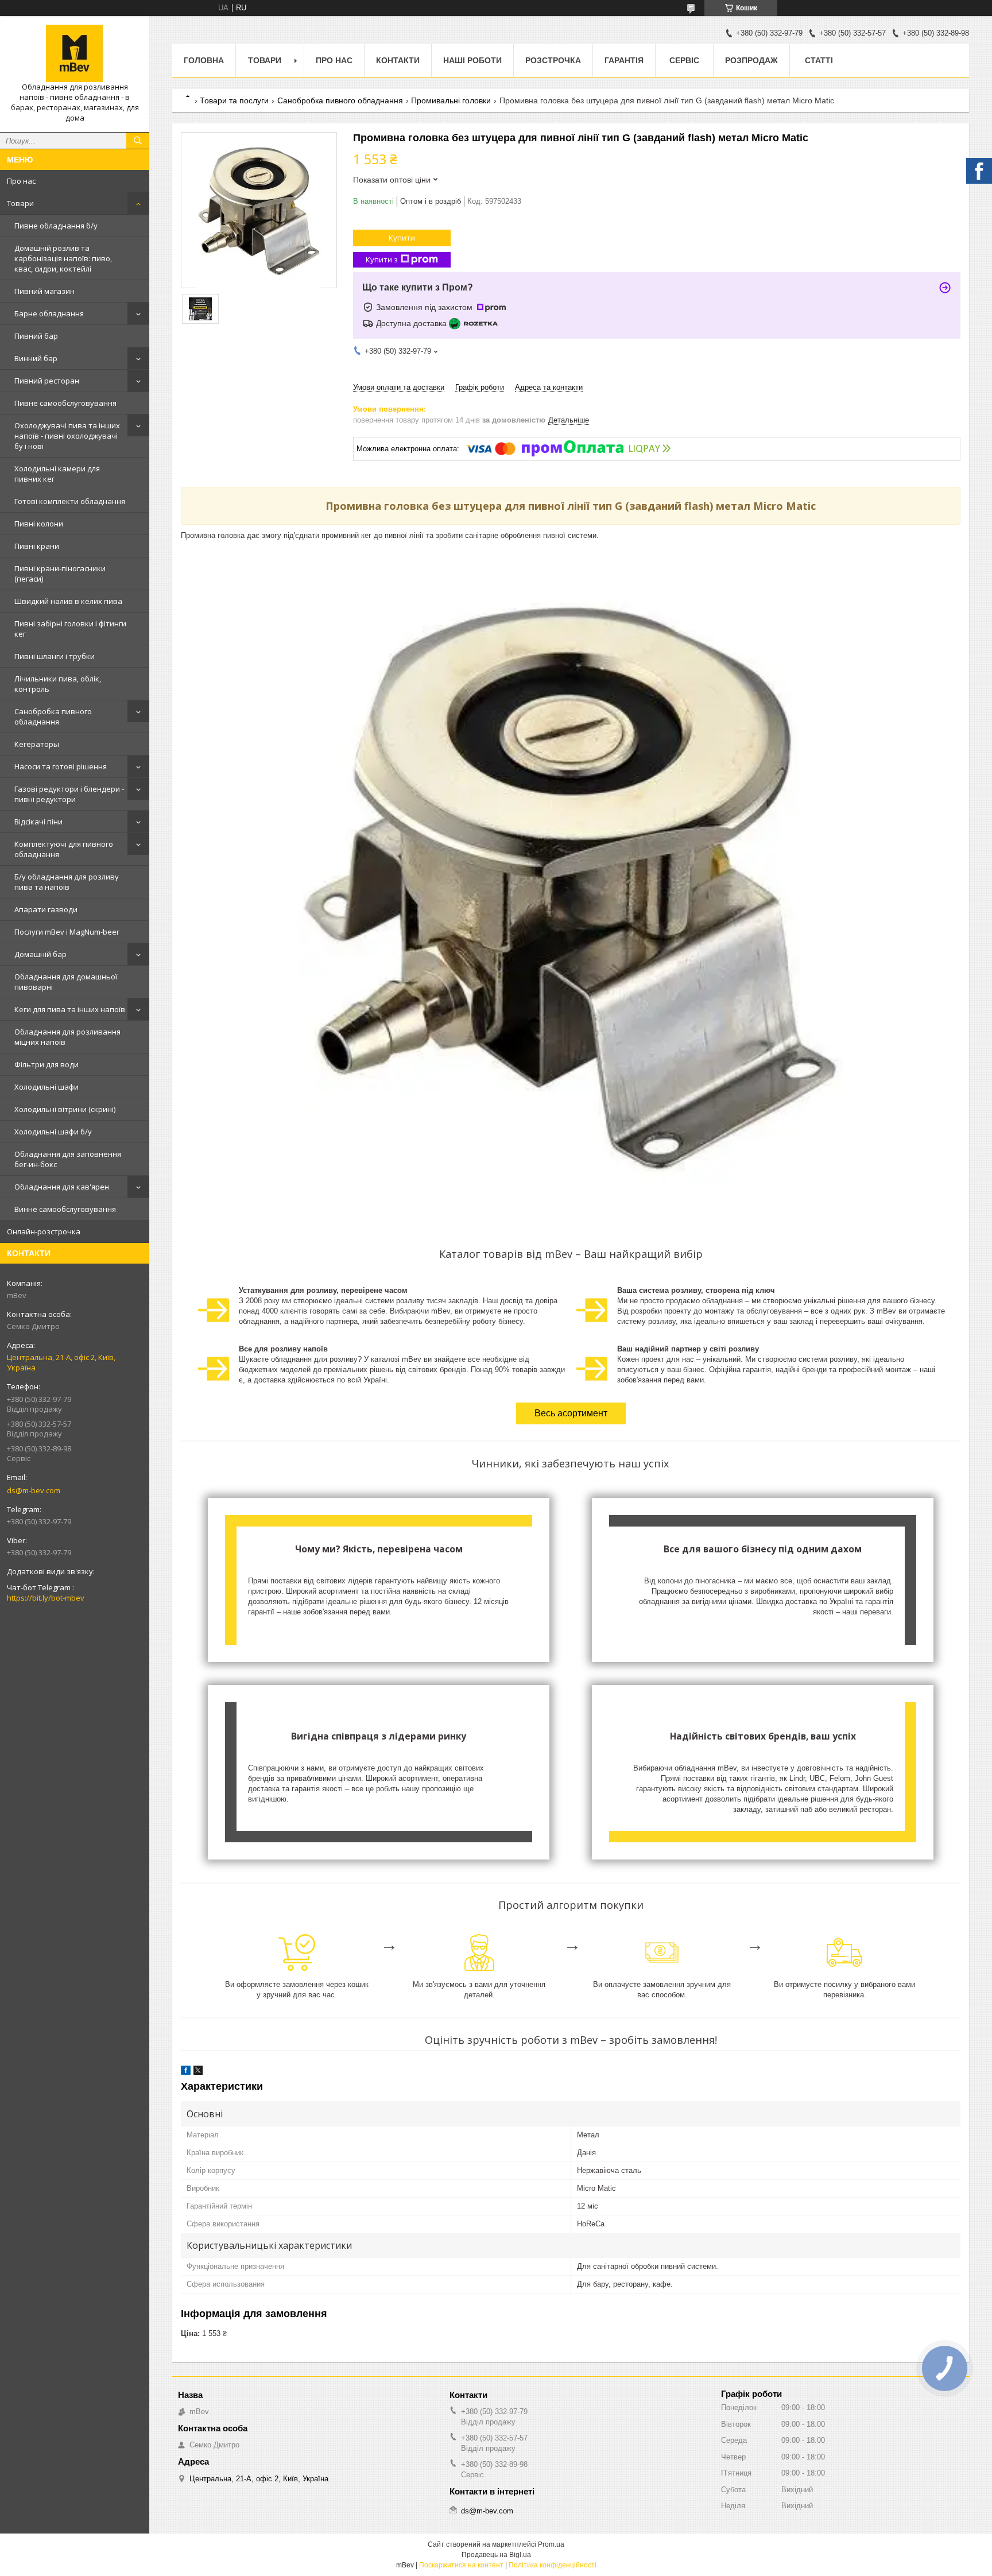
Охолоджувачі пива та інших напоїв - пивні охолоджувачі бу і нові (67, 436)
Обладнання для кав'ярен (62, 1187)
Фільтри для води (46, 1064)
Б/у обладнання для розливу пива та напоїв (67, 882)
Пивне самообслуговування (65, 403)
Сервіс (684, 60)
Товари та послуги (234, 100)
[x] (198, 2072)
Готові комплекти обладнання (70, 501)
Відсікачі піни (38, 822)
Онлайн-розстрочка (44, 1231)
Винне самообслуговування (65, 1209)
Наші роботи (472, 60)
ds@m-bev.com (34, 1490)
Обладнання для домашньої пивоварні (66, 982)
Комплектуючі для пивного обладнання (64, 849)
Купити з (382, 259)
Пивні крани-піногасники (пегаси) (60, 574)
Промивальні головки (451, 100)
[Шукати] (138, 141)
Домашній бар (40, 954)
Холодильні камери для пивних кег (57, 474)
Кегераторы (37, 744)
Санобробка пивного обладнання (53, 716)
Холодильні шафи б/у (53, 1132)
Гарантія (624, 60)
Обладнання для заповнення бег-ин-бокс (68, 1159)
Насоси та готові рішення (61, 766)
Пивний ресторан (47, 381)
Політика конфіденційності (553, 2565)
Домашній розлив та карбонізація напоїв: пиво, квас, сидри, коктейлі (63, 258)
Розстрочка (553, 60)
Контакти (398, 60)
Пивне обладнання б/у (56, 226)
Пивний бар (36, 336)
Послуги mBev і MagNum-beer (67, 932)
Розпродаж (751, 60)
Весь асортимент (571, 1413)
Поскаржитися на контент (461, 2565)
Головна (204, 60)
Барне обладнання (49, 313)
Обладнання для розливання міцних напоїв (67, 1037)
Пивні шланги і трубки (55, 656)
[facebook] (186, 2072)
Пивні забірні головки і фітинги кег (70, 629)
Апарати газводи (46, 909)
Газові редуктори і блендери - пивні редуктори (69, 794)
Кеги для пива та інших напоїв (70, 1009)
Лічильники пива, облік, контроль (58, 684)
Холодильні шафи (46, 1087)
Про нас (21, 181)
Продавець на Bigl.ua (496, 2555)
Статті (819, 60)
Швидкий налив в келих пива (68, 601)
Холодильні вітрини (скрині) (65, 1109)
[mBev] (75, 53)
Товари (20, 203)
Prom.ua (551, 2544)
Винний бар (36, 358)
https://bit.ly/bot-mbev (46, 1598)
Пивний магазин (44, 291)
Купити (402, 238)
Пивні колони (39, 524)
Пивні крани (37, 546)
